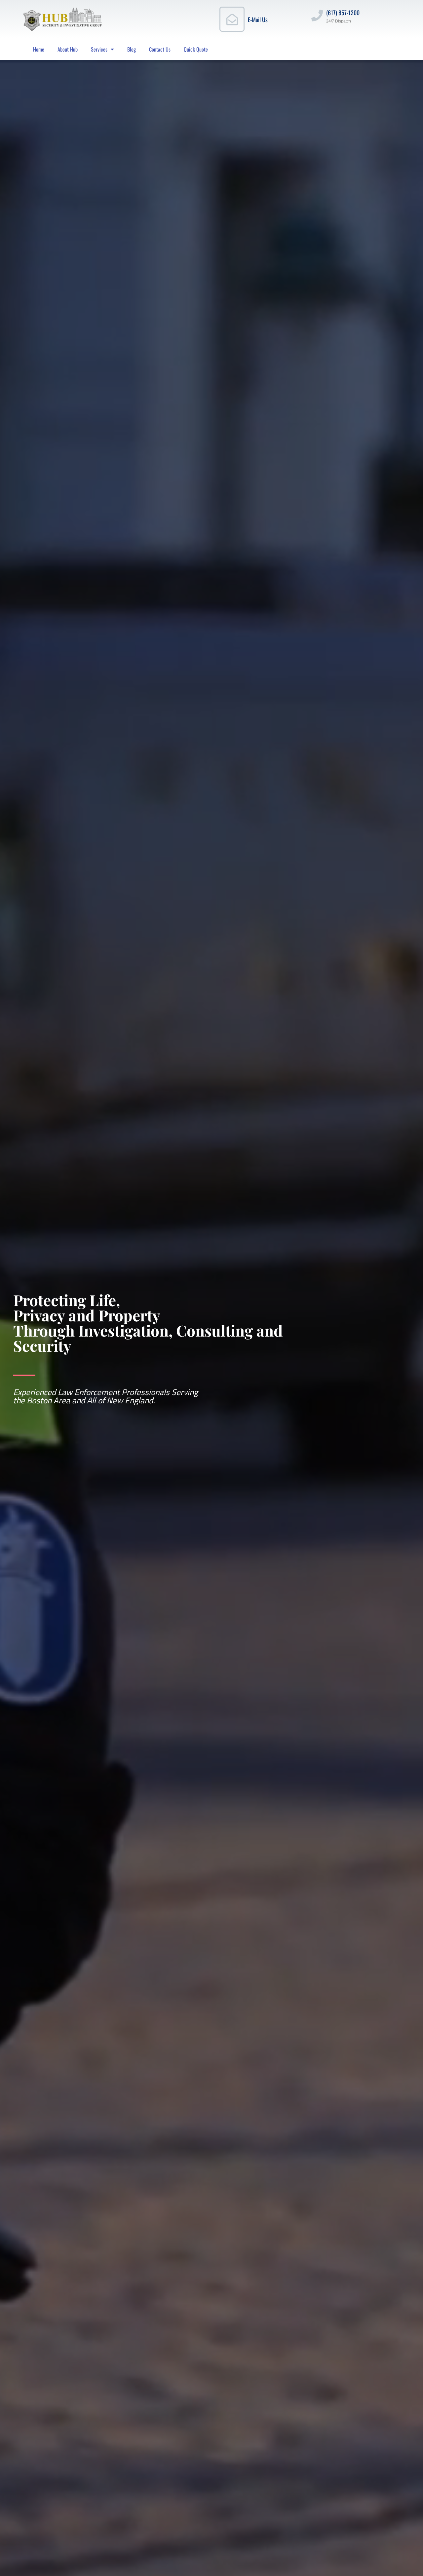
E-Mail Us (258, 20)
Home (39, 49)
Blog (132, 49)
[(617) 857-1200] (317, 15)
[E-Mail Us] (232, 19)
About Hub (68, 49)
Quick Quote (196, 49)
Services (99, 49)
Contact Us (160, 49)
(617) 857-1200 (343, 13)
